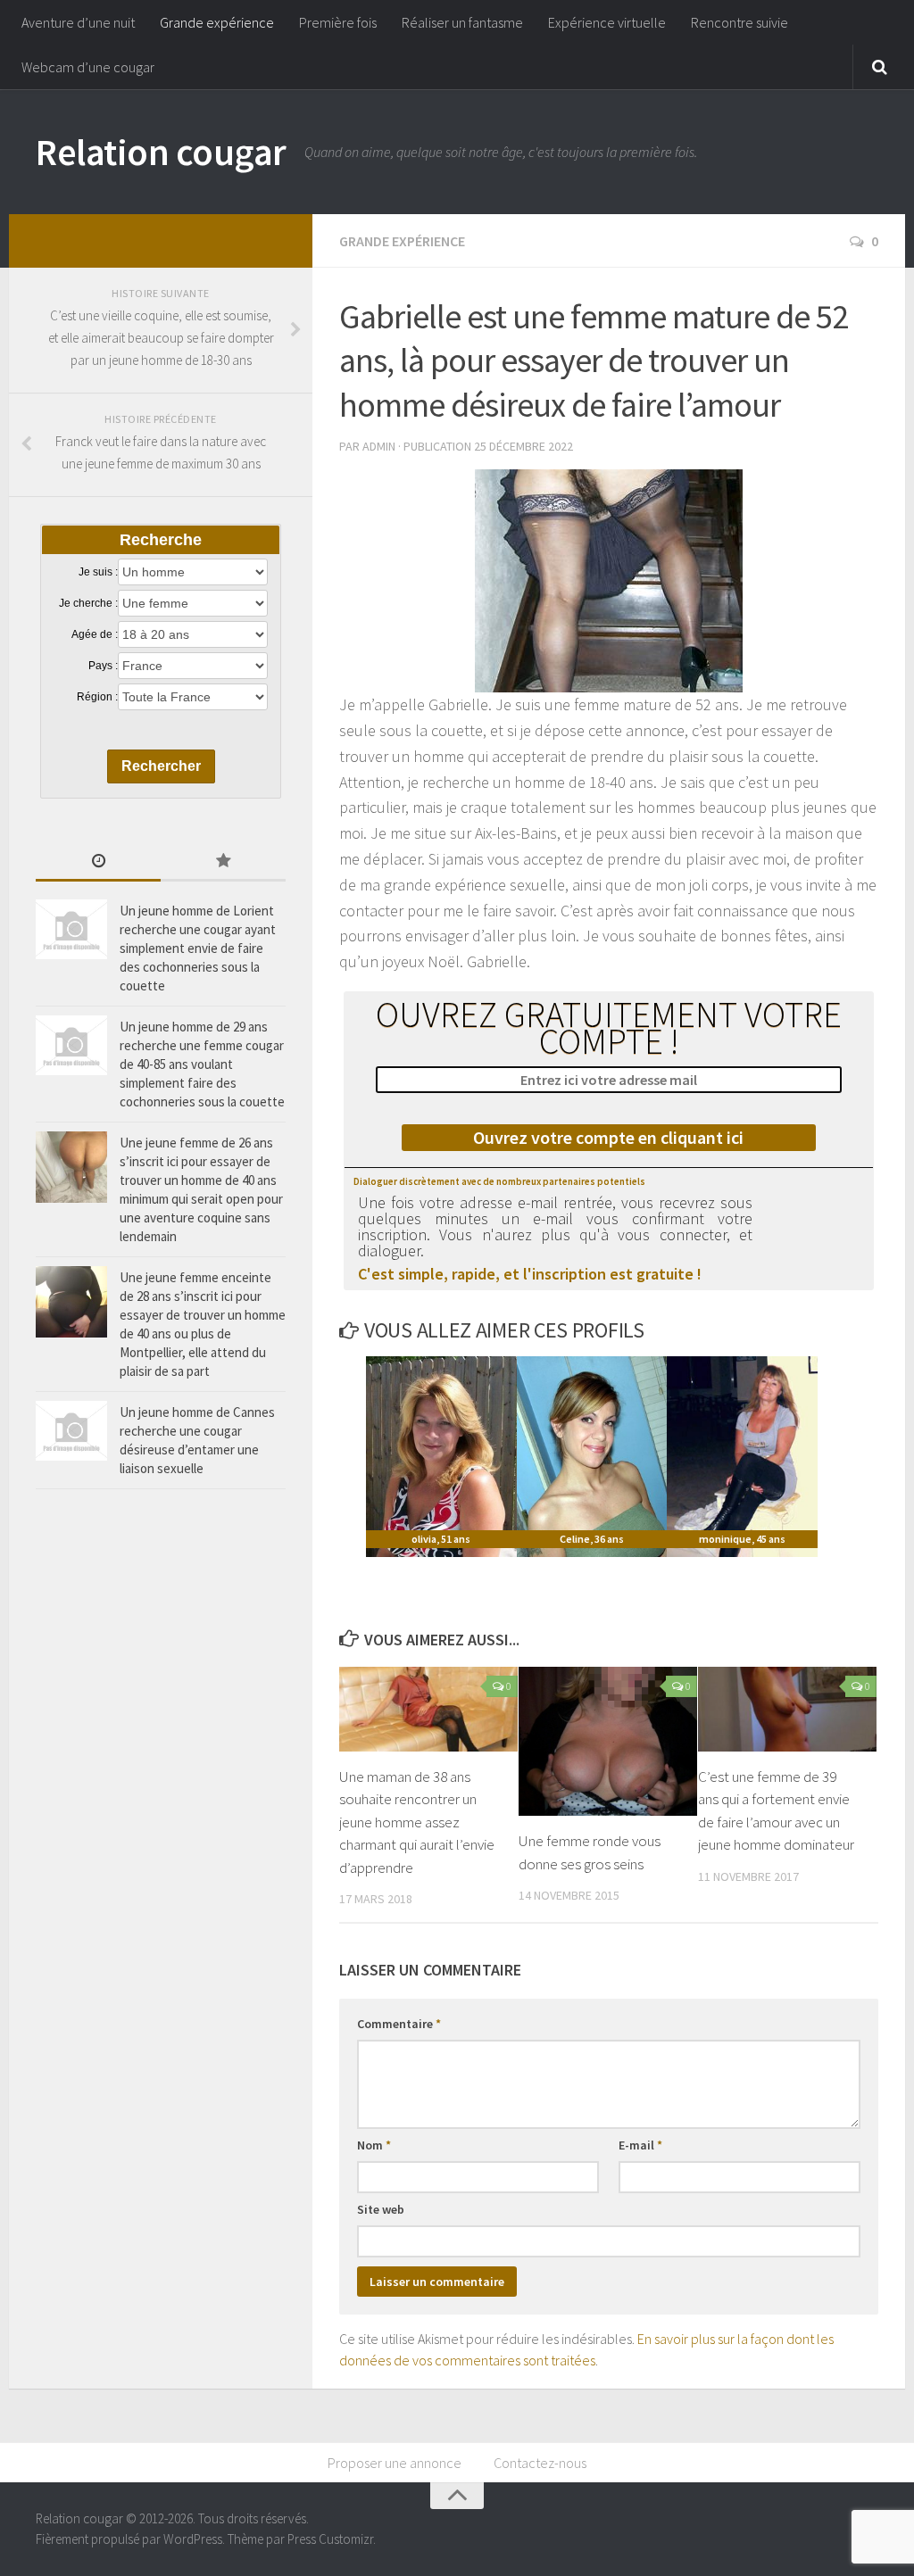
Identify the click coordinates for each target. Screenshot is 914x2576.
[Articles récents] (98, 862)
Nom (374, 2145)
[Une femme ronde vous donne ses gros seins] (608, 1741)
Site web (381, 2209)
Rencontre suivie (740, 22)
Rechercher (161, 766)
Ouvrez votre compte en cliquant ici (608, 1137)
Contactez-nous (540, 2463)
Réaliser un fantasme (462, 22)
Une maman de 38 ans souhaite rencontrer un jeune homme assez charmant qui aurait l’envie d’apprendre (417, 1822)
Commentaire (399, 2024)
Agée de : (95, 634)
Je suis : (98, 572)
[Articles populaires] (223, 862)
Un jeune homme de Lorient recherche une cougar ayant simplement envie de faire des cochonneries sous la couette (198, 948)
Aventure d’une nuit (78, 22)
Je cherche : (88, 603)
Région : (97, 697)
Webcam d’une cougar (88, 67)
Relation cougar (161, 152)
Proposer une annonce (395, 2463)
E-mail (640, 2145)
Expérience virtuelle (607, 22)
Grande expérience (217, 22)
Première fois (338, 22)
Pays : (103, 666)
